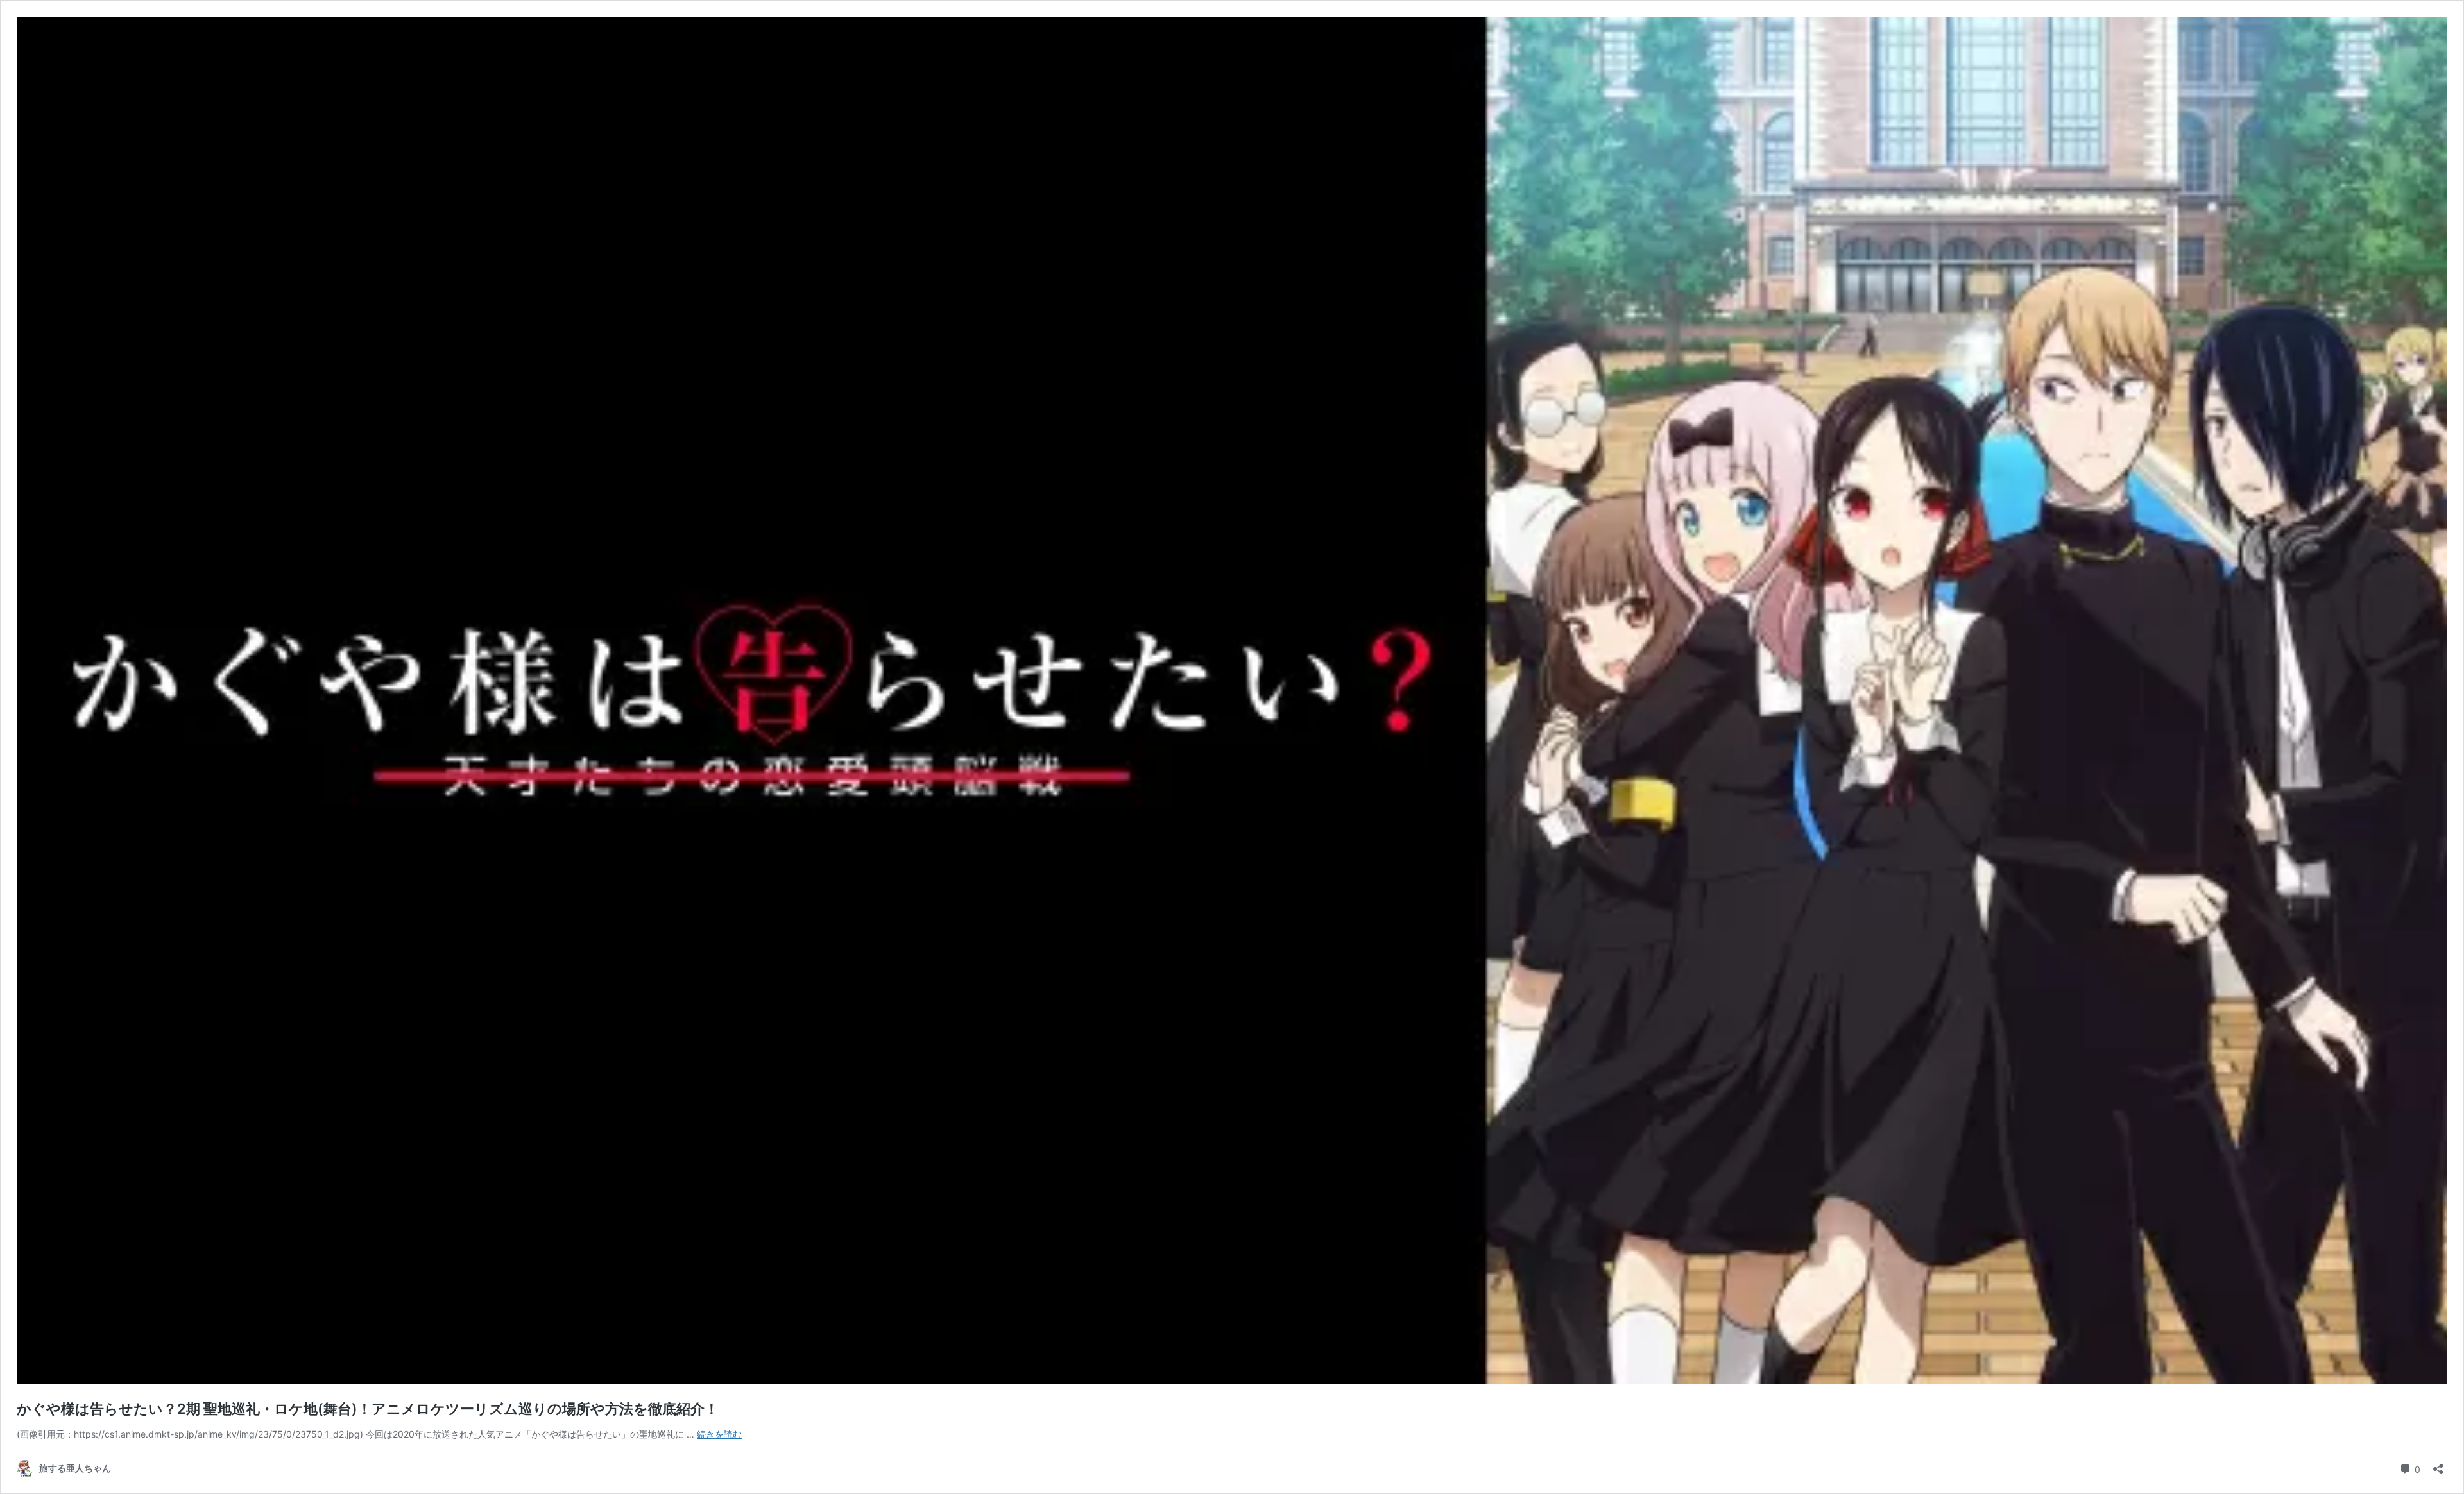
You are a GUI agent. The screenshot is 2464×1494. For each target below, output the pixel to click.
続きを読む (719, 1434)
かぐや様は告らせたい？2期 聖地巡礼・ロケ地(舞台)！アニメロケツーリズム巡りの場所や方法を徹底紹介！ (368, 1409)
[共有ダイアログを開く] (2438, 1465)
